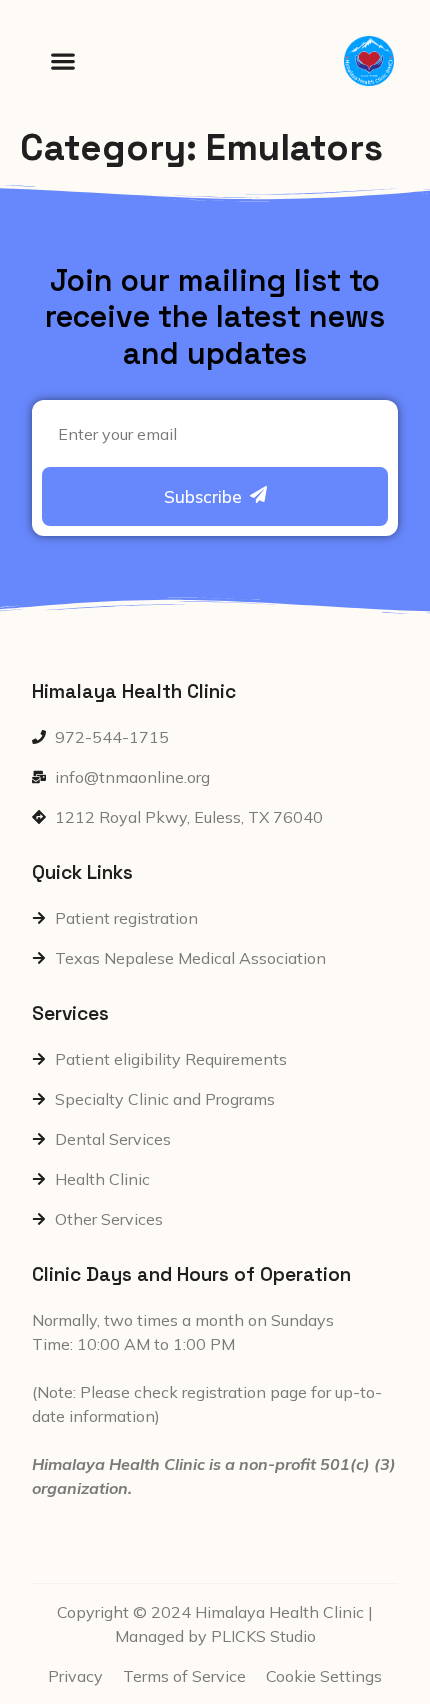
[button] (62, 61)
